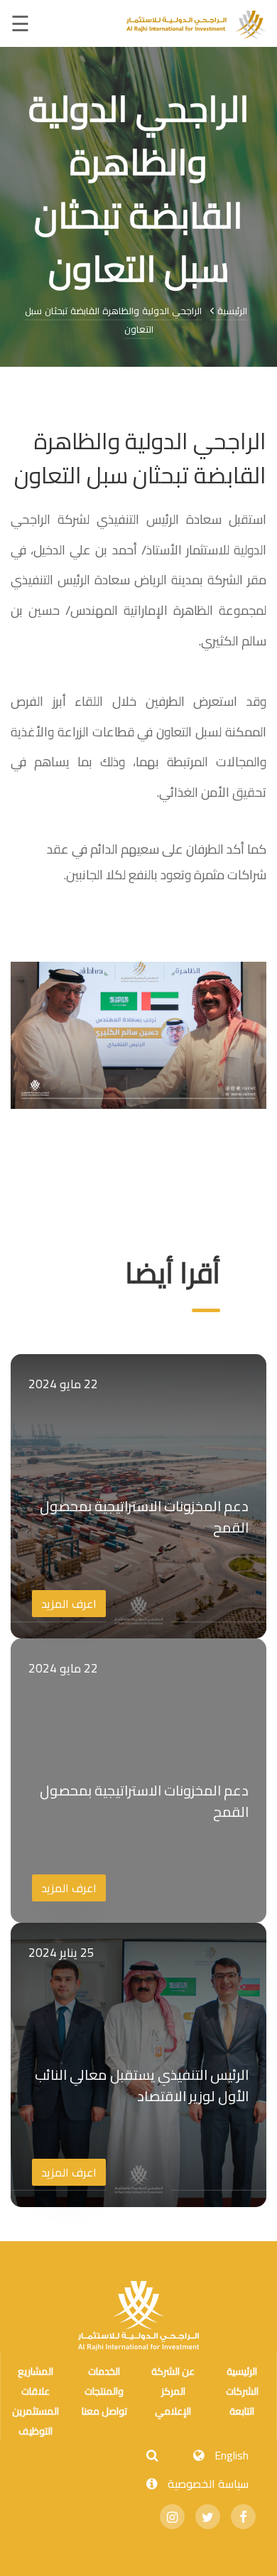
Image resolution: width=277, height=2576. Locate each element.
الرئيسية (231, 311)
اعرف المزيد (69, 1604)
